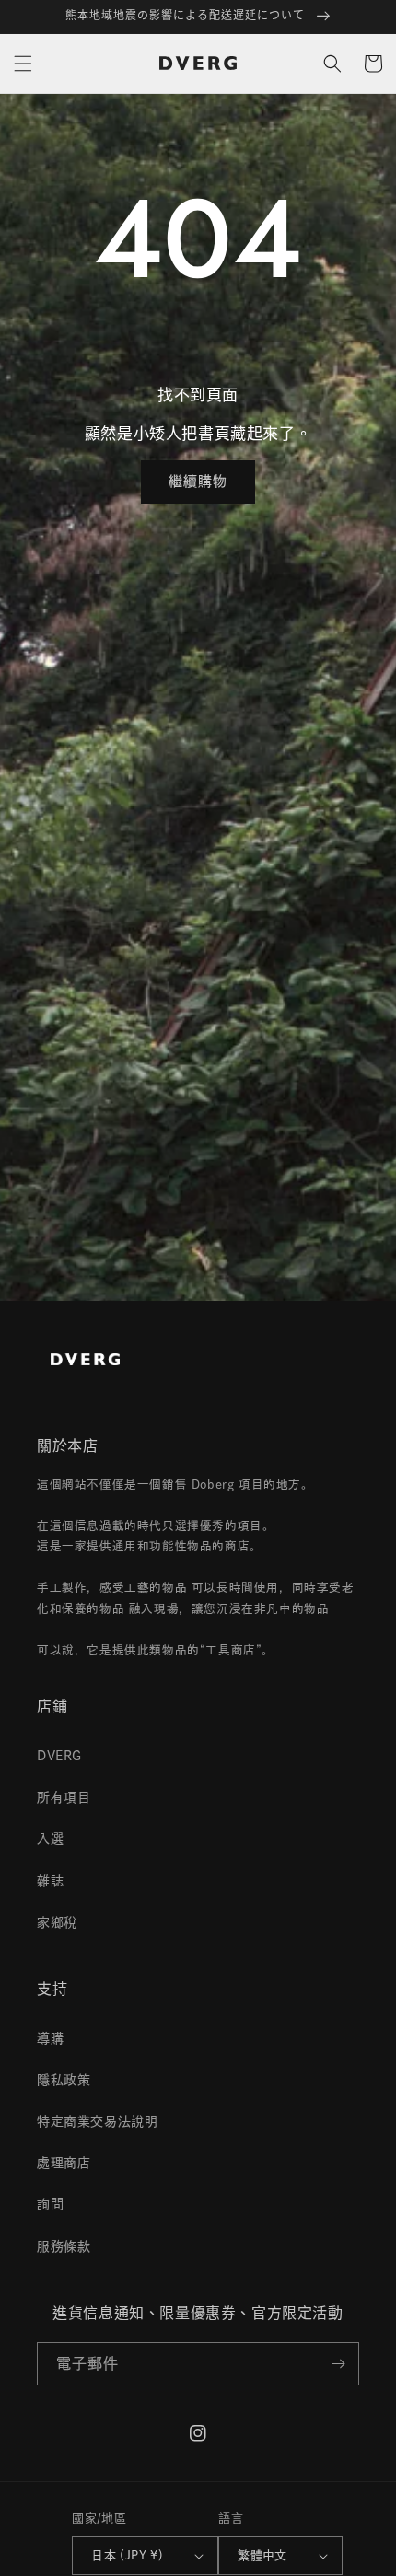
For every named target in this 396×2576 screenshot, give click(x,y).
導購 (50, 2038)
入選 (50, 1839)
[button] (23, 64)
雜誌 (50, 1881)
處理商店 (64, 2163)
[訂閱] (338, 2364)
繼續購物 (198, 481)
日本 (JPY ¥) (127, 2555)
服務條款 (64, 2246)
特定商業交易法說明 (97, 2121)
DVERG (59, 1756)
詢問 (50, 2204)
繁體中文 (262, 2555)
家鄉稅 (57, 1922)
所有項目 (64, 1797)
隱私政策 (64, 2080)
